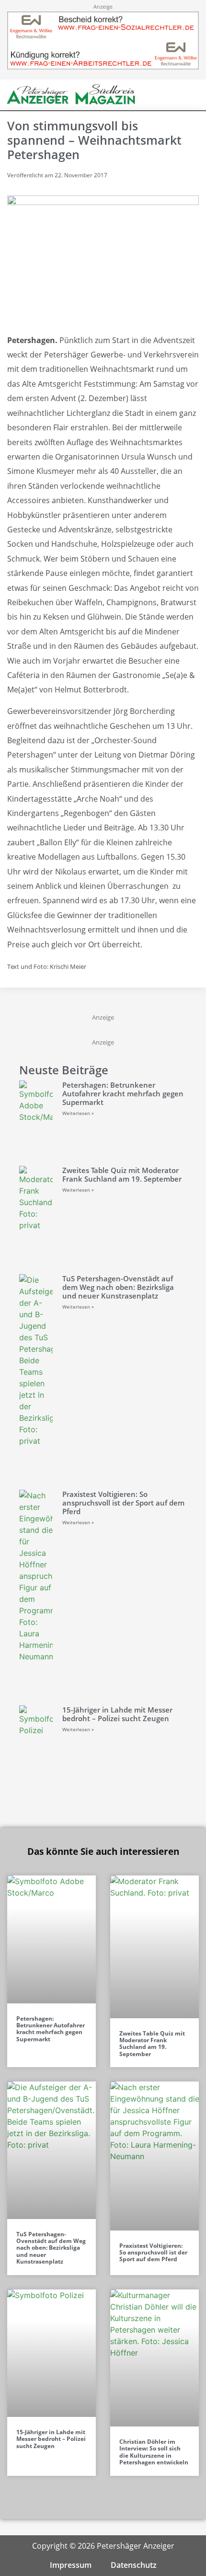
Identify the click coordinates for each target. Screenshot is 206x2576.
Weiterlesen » (78, 1113)
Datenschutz (134, 2565)
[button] (173, 95)
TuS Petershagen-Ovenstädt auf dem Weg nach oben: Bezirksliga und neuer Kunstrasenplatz (118, 1287)
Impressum (71, 2565)
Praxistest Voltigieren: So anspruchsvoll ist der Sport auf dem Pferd (123, 1503)
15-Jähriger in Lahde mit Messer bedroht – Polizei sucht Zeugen (117, 1714)
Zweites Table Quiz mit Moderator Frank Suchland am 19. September (122, 1174)
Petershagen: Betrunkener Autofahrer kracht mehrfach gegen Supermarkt (123, 1093)
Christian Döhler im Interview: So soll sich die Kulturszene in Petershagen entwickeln (154, 2452)
